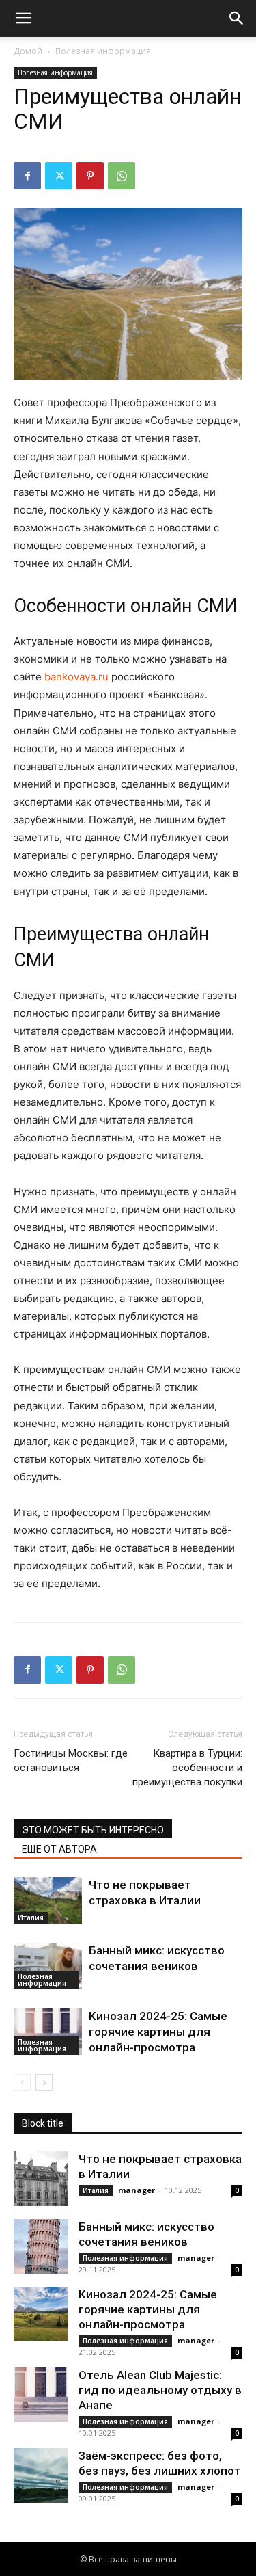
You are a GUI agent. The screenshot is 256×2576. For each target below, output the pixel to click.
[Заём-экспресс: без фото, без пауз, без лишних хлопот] (41, 2475)
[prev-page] (22, 2083)
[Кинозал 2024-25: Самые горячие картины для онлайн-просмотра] (48, 2032)
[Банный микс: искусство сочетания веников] (48, 1966)
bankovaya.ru (76, 677)
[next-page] (44, 2083)
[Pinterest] (90, 176)
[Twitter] (59, 176)
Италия (31, 1917)
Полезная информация (103, 51)
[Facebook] (27, 176)
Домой (28, 51)
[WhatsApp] (122, 176)
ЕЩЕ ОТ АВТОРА (59, 1849)
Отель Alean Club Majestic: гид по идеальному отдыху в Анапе (160, 2390)
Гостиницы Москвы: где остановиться (71, 1761)
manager (137, 2190)
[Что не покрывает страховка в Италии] (48, 1901)
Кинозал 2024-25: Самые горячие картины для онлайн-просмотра (158, 2032)
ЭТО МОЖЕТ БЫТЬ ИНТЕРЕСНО (93, 1830)
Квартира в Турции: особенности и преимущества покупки (187, 1768)
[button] (23, 18)
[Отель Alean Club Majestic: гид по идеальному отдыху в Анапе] (41, 2395)
